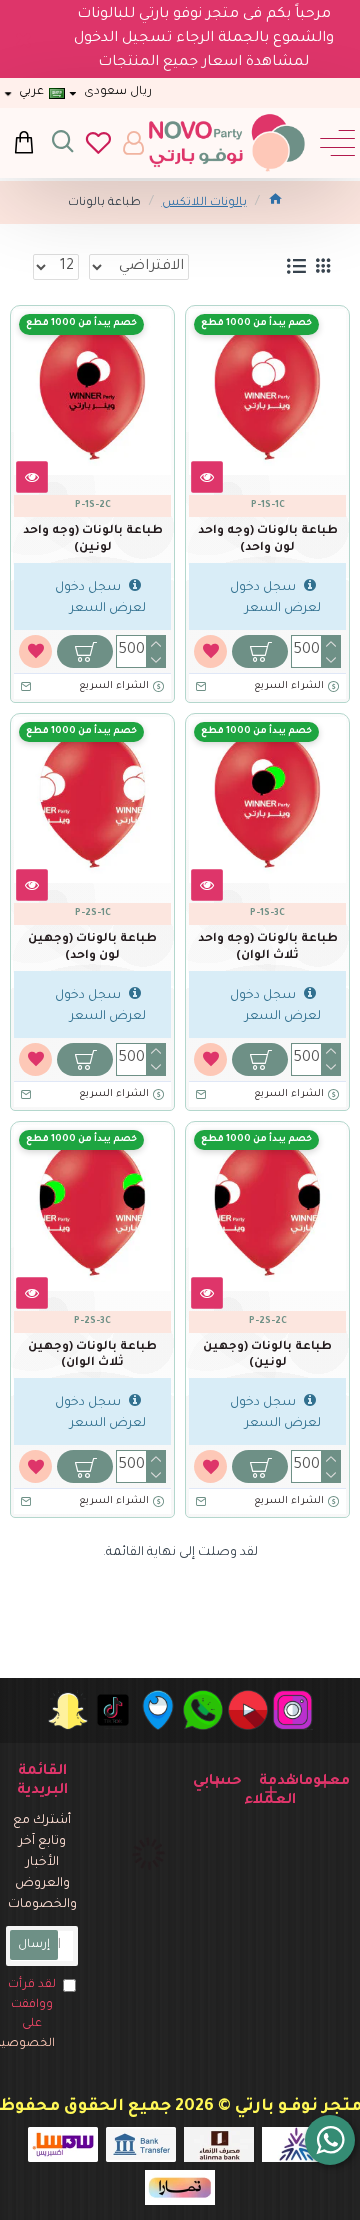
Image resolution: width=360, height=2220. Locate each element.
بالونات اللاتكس (204, 203)
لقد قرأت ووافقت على (31, 2015)
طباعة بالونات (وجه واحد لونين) (93, 540)
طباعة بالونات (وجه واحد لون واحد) (268, 540)
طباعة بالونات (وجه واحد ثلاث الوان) (268, 948)
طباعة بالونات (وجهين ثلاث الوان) (92, 1356)
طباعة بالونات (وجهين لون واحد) (92, 948)
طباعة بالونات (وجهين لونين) (267, 1356)
